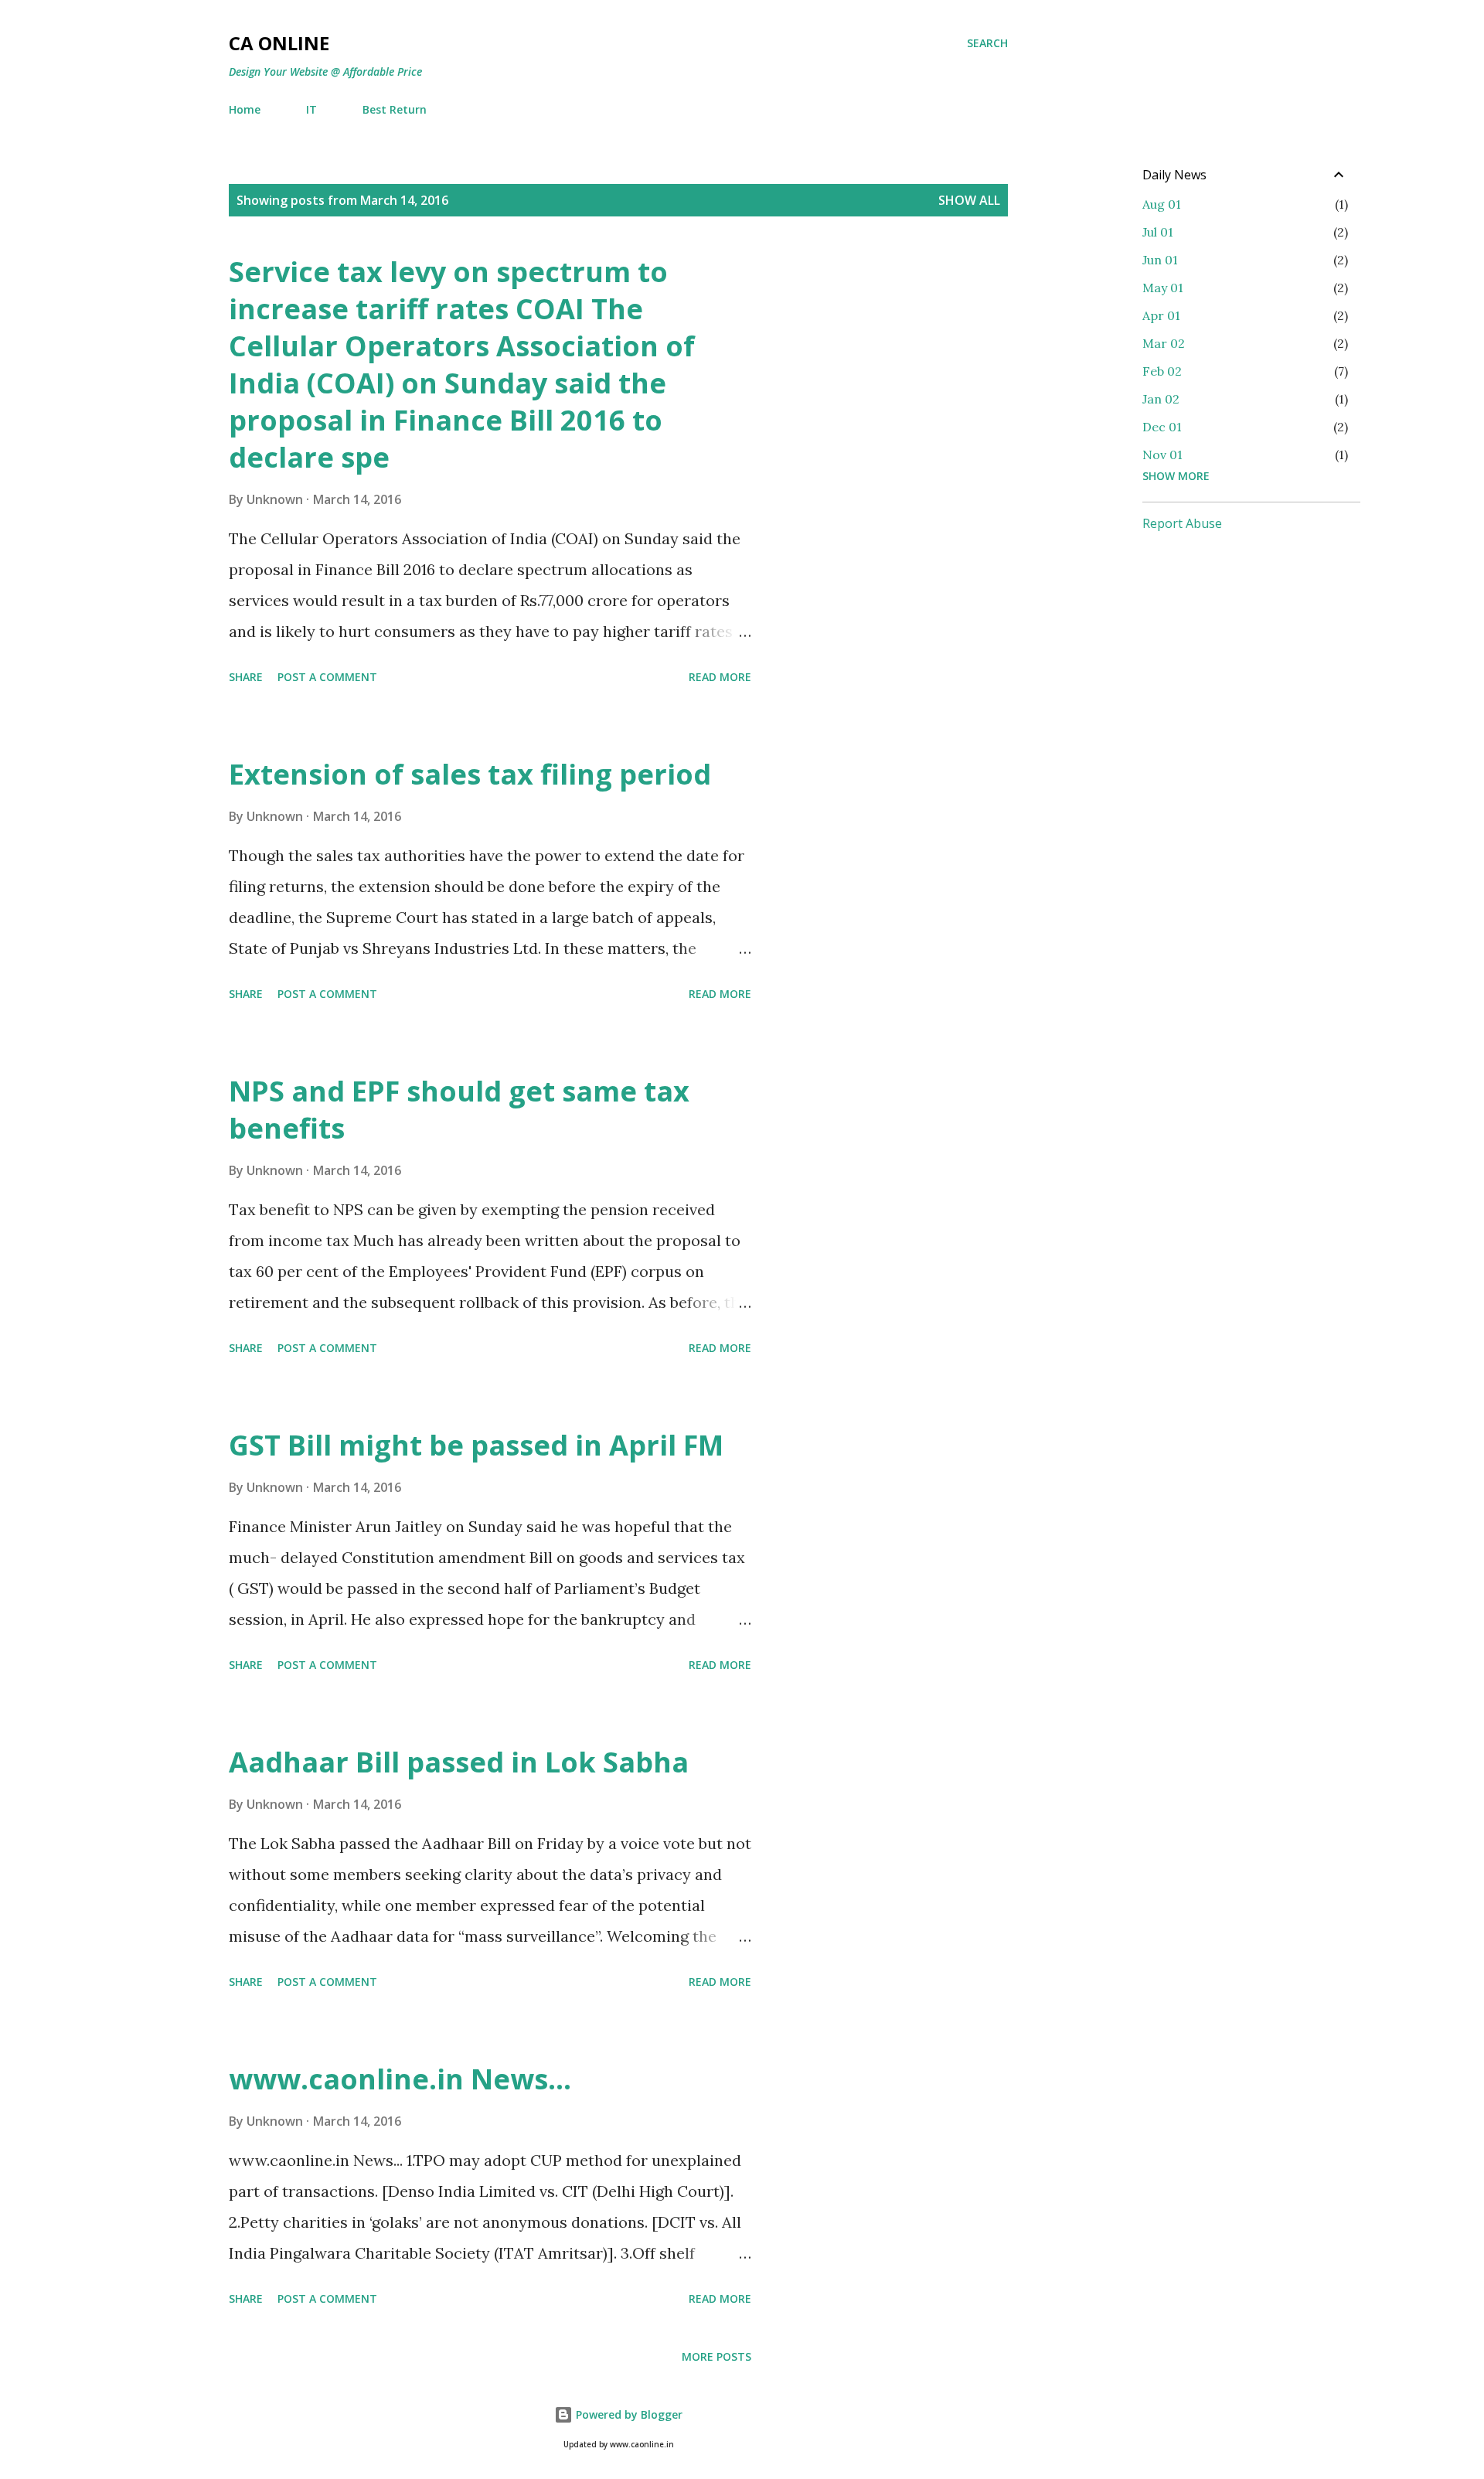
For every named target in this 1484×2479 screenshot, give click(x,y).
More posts (716, 2356)
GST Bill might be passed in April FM (476, 1445)
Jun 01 (1160, 260)
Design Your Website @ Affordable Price (325, 72)
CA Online (279, 43)
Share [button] (246, 677)
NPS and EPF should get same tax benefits (459, 1110)
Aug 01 (1162, 204)
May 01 (1163, 288)
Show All (969, 200)
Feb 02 (1162, 371)
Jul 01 (1158, 232)
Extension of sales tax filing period (470, 774)
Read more (720, 677)
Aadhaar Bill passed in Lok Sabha (459, 1762)
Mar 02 (1164, 343)
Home (245, 109)
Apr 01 (1161, 315)
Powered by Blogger (628, 2414)
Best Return (395, 109)
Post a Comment (327, 677)
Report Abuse (1182, 523)
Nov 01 (1162, 455)
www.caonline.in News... (400, 2079)
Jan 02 (1161, 399)
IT (311, 109)
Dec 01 (1162, 427)
